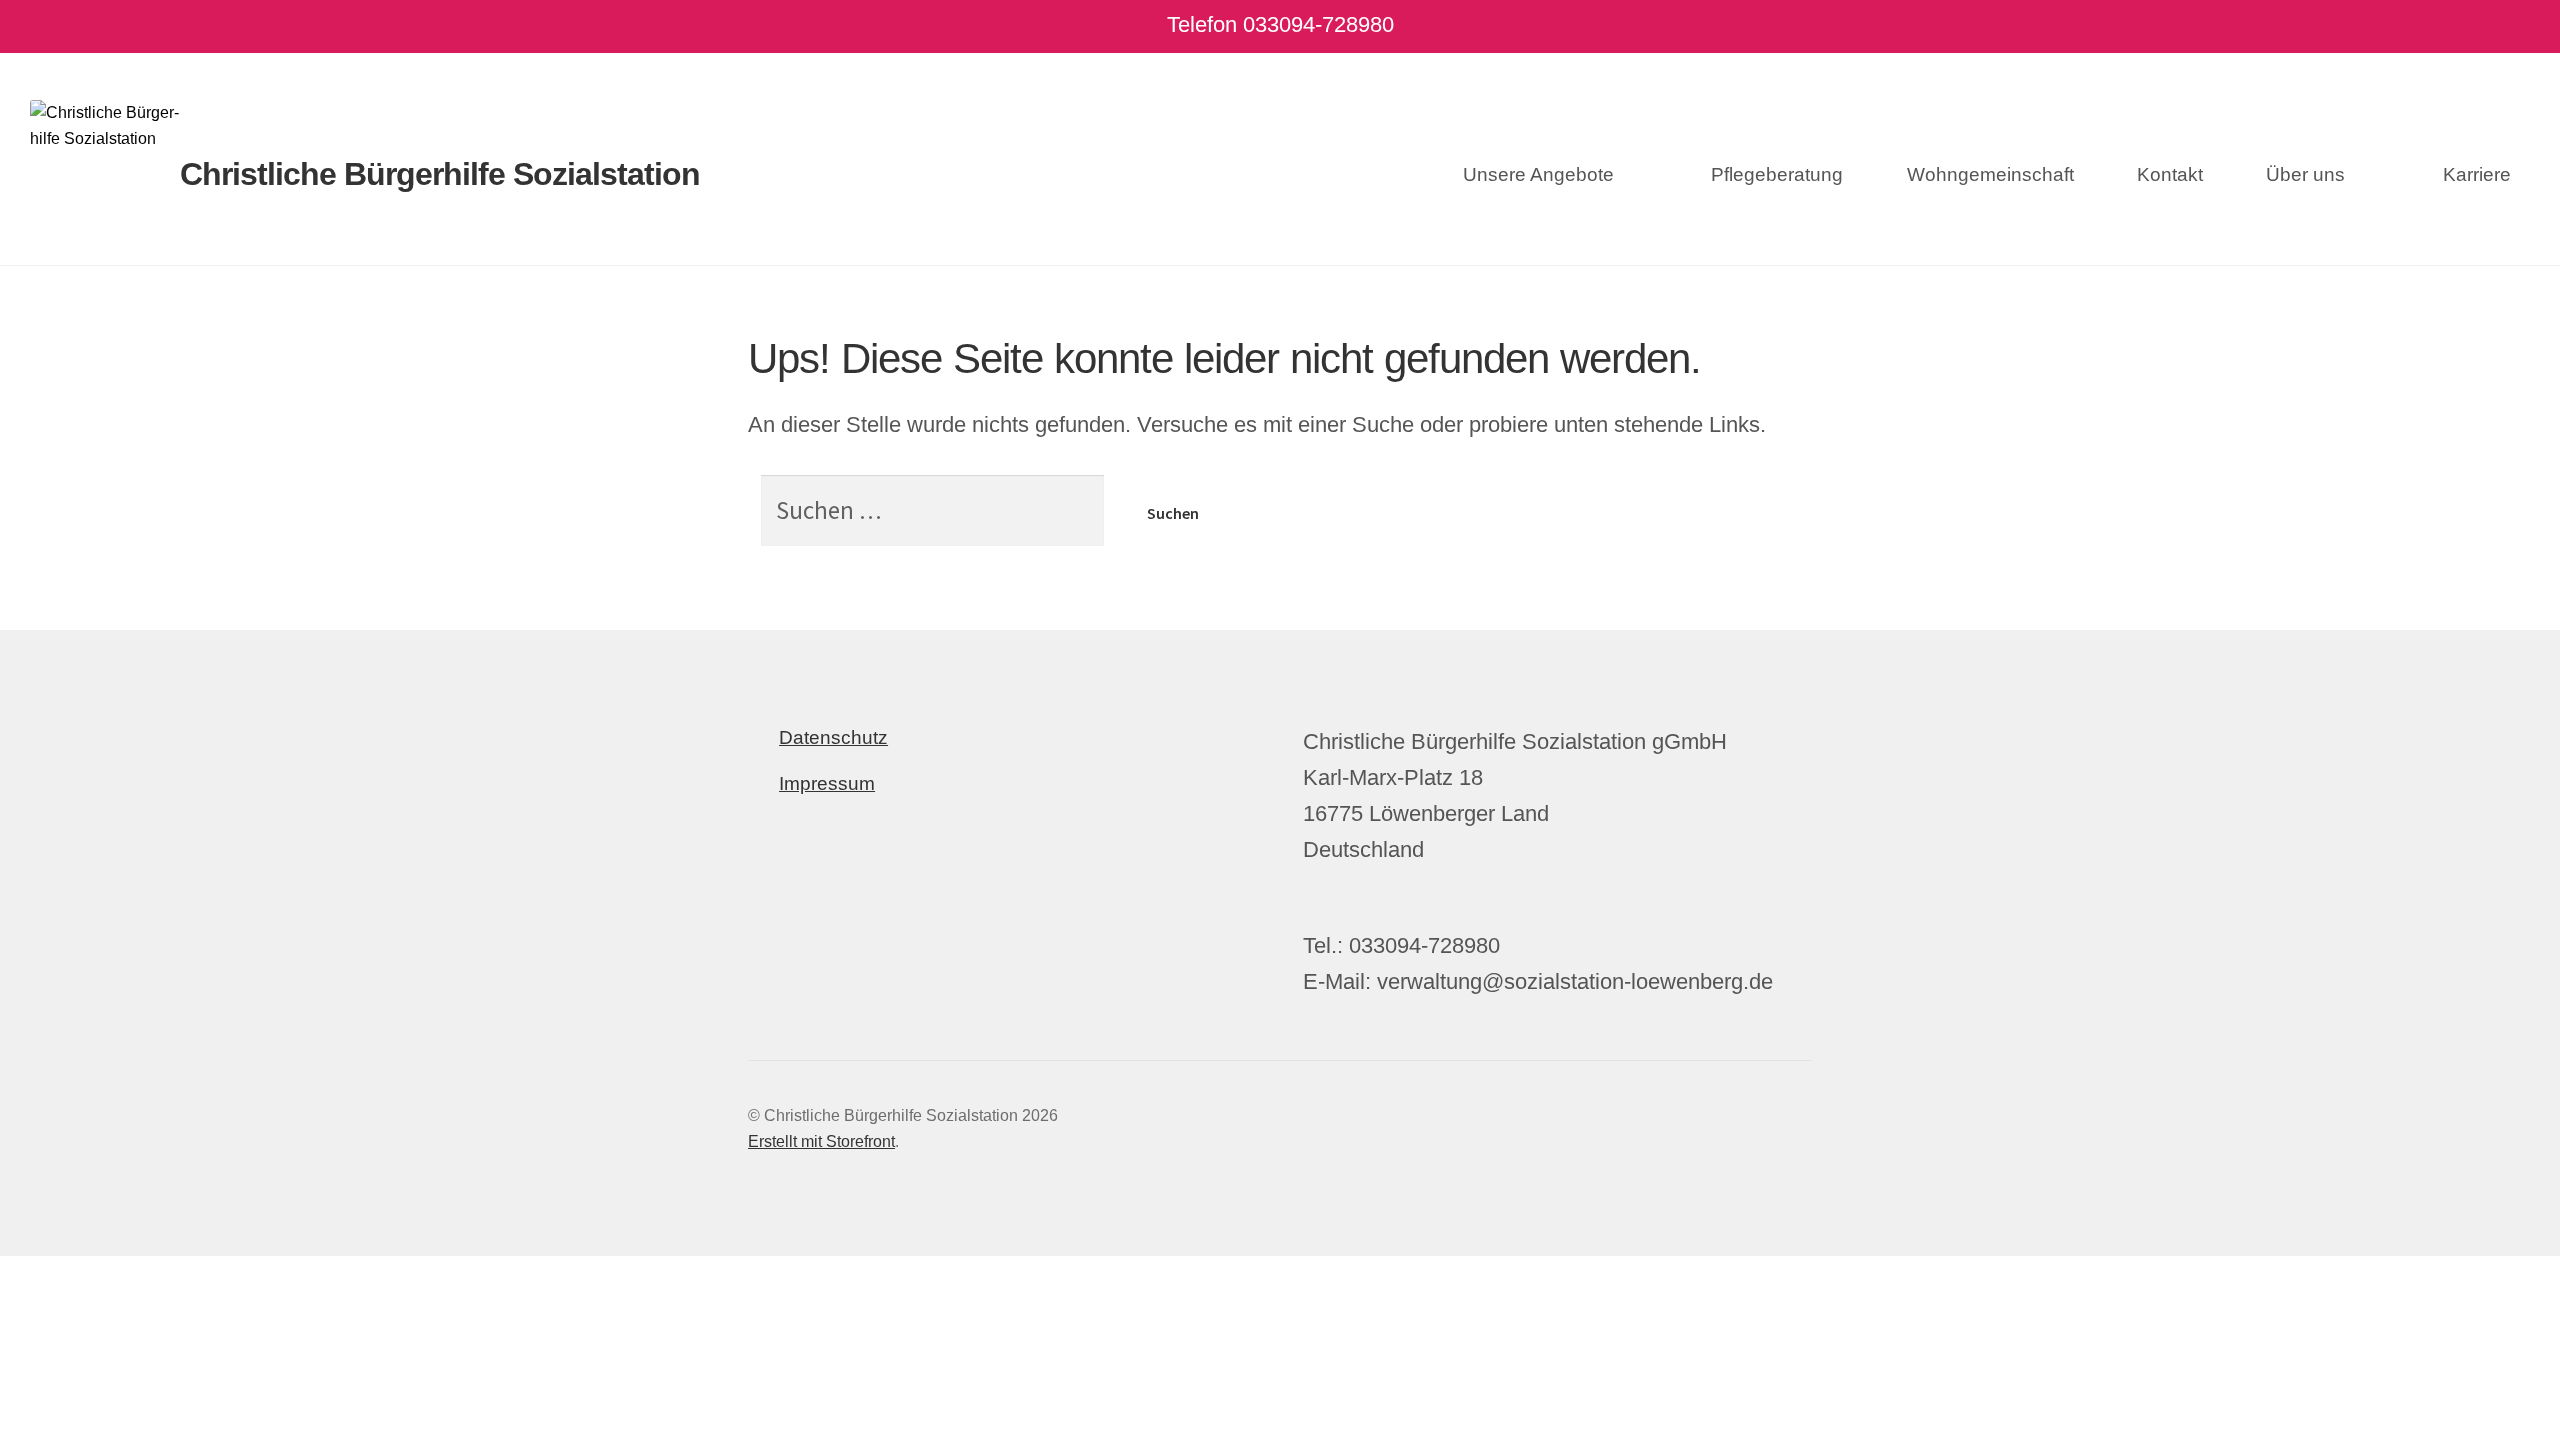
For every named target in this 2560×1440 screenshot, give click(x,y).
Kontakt (2170, 174)
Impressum (827, 783)
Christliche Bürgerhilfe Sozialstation (440, 174)
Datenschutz (833, 737)
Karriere (2477, 174)
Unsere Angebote (1538, 174)
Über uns (2305, 174)
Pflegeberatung (1777, 174)
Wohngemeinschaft (1990, 174)
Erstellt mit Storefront (821, 1141)
